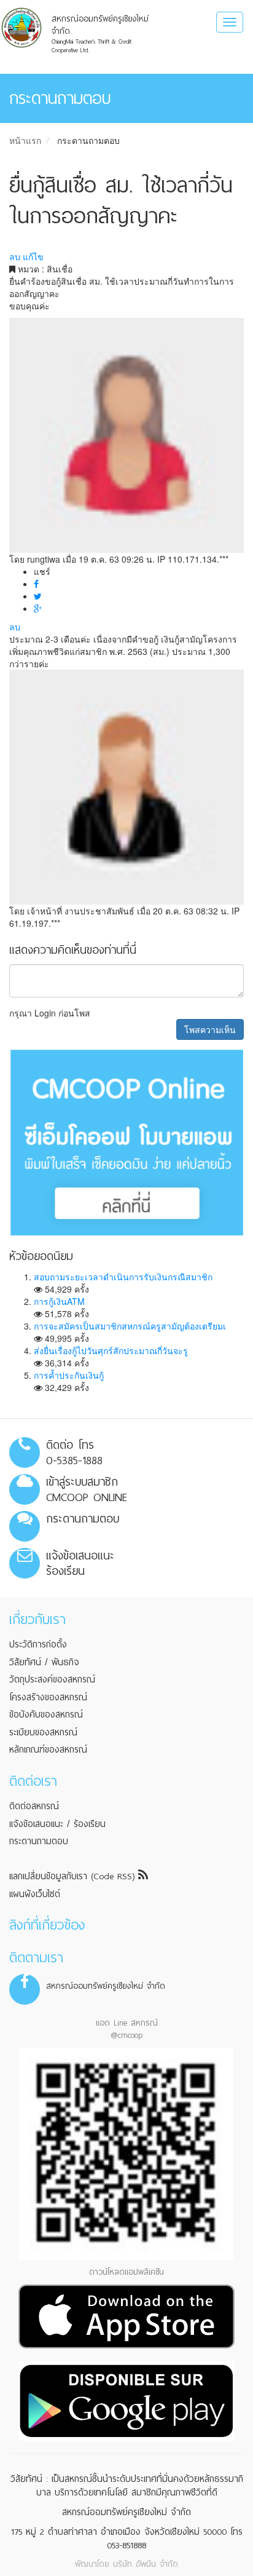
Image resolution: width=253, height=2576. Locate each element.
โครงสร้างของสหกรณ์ (48, 1697)
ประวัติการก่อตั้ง (38, 1644)
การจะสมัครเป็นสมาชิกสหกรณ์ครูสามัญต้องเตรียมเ (130, 1326)
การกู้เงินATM (59, 1301)
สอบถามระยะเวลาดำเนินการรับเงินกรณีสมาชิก (123, 1277)
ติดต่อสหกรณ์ (34, 1806)
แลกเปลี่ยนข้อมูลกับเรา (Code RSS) (74, 1876)
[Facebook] (36, 584)
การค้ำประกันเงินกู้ (69, 1375)
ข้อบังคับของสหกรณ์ (46, 1714)
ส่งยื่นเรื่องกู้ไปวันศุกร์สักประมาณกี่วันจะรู (111, 1350)
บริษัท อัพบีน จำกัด (146, 2564)
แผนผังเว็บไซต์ (35, 1894)
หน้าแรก (25, 140)
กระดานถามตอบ (88, 140)
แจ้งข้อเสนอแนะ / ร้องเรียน (57, 1824)
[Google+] (38, 608)
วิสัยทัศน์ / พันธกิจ (44, 1662)
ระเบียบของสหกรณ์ (43, 1732)
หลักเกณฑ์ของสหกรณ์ (48, 1750)
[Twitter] (38, 596)
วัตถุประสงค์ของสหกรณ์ (52, 1679)
